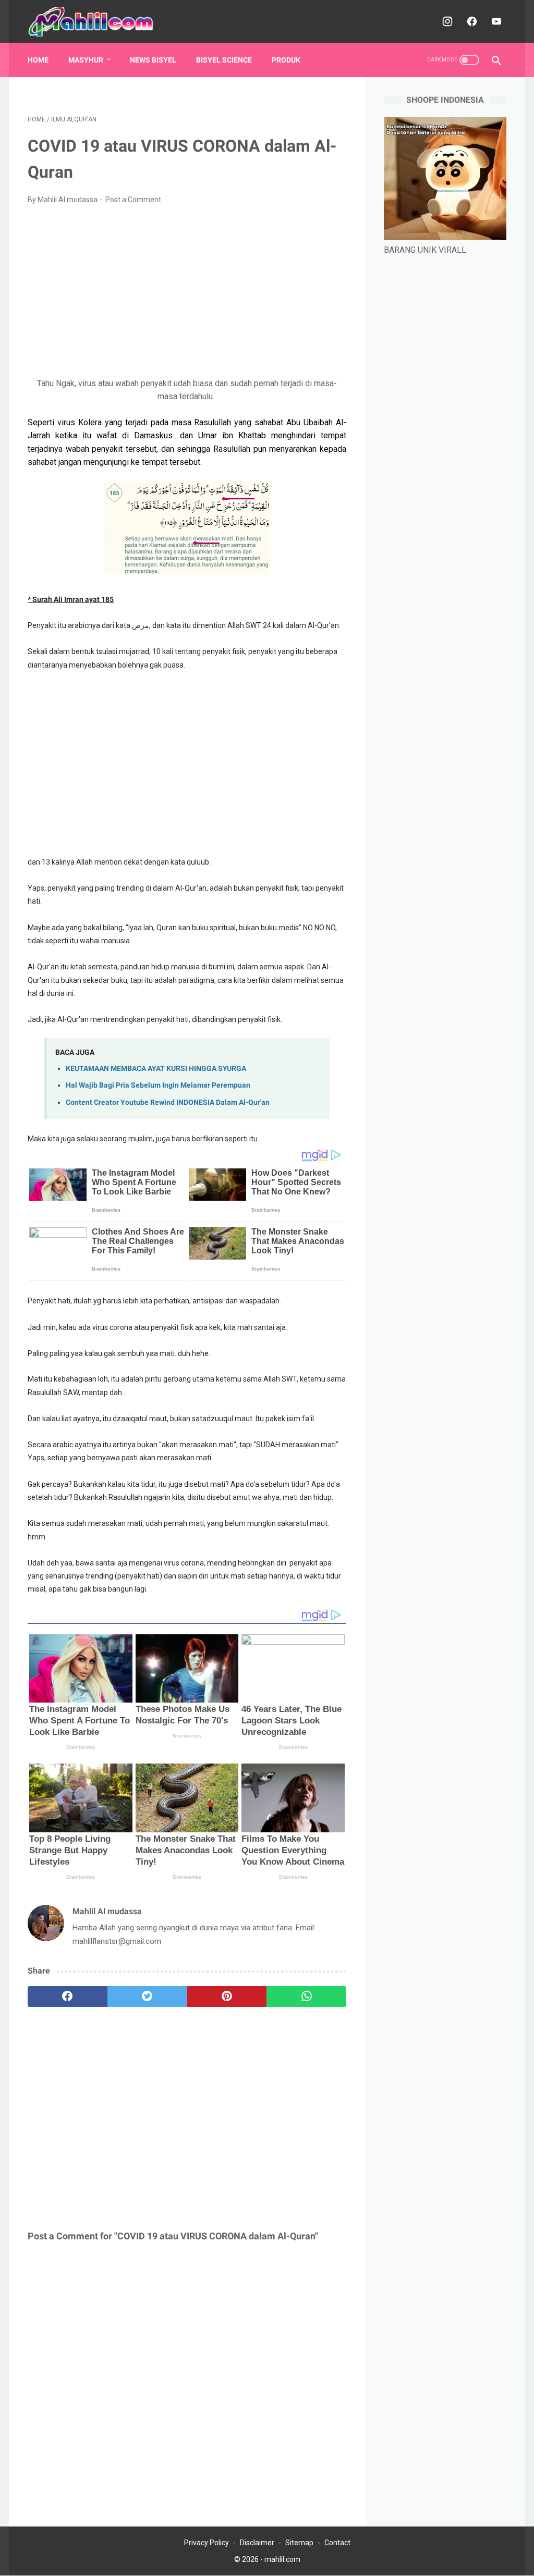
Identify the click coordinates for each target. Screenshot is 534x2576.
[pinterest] (227, 1996)
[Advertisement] (187, 291)
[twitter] (147, 1996)
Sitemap (299, 2543)
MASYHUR (86, 60)
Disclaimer (257, 2543)
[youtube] (495, 21)
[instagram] (446, 21)
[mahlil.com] (98, 22)
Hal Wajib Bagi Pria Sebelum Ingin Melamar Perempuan (158, 1085)
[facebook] (471, 21)
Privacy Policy (207, 2543)
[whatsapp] (306, 1996)
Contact (337, 2543)
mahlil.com (282, 2559)
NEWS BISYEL (153, 60)
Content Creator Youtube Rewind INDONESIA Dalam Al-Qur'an (168, 1102)
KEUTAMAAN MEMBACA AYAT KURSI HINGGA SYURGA (156, 1069)
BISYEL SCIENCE (224, 60)
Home (38, 60)
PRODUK (286, 60)
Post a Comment (133, 200)
